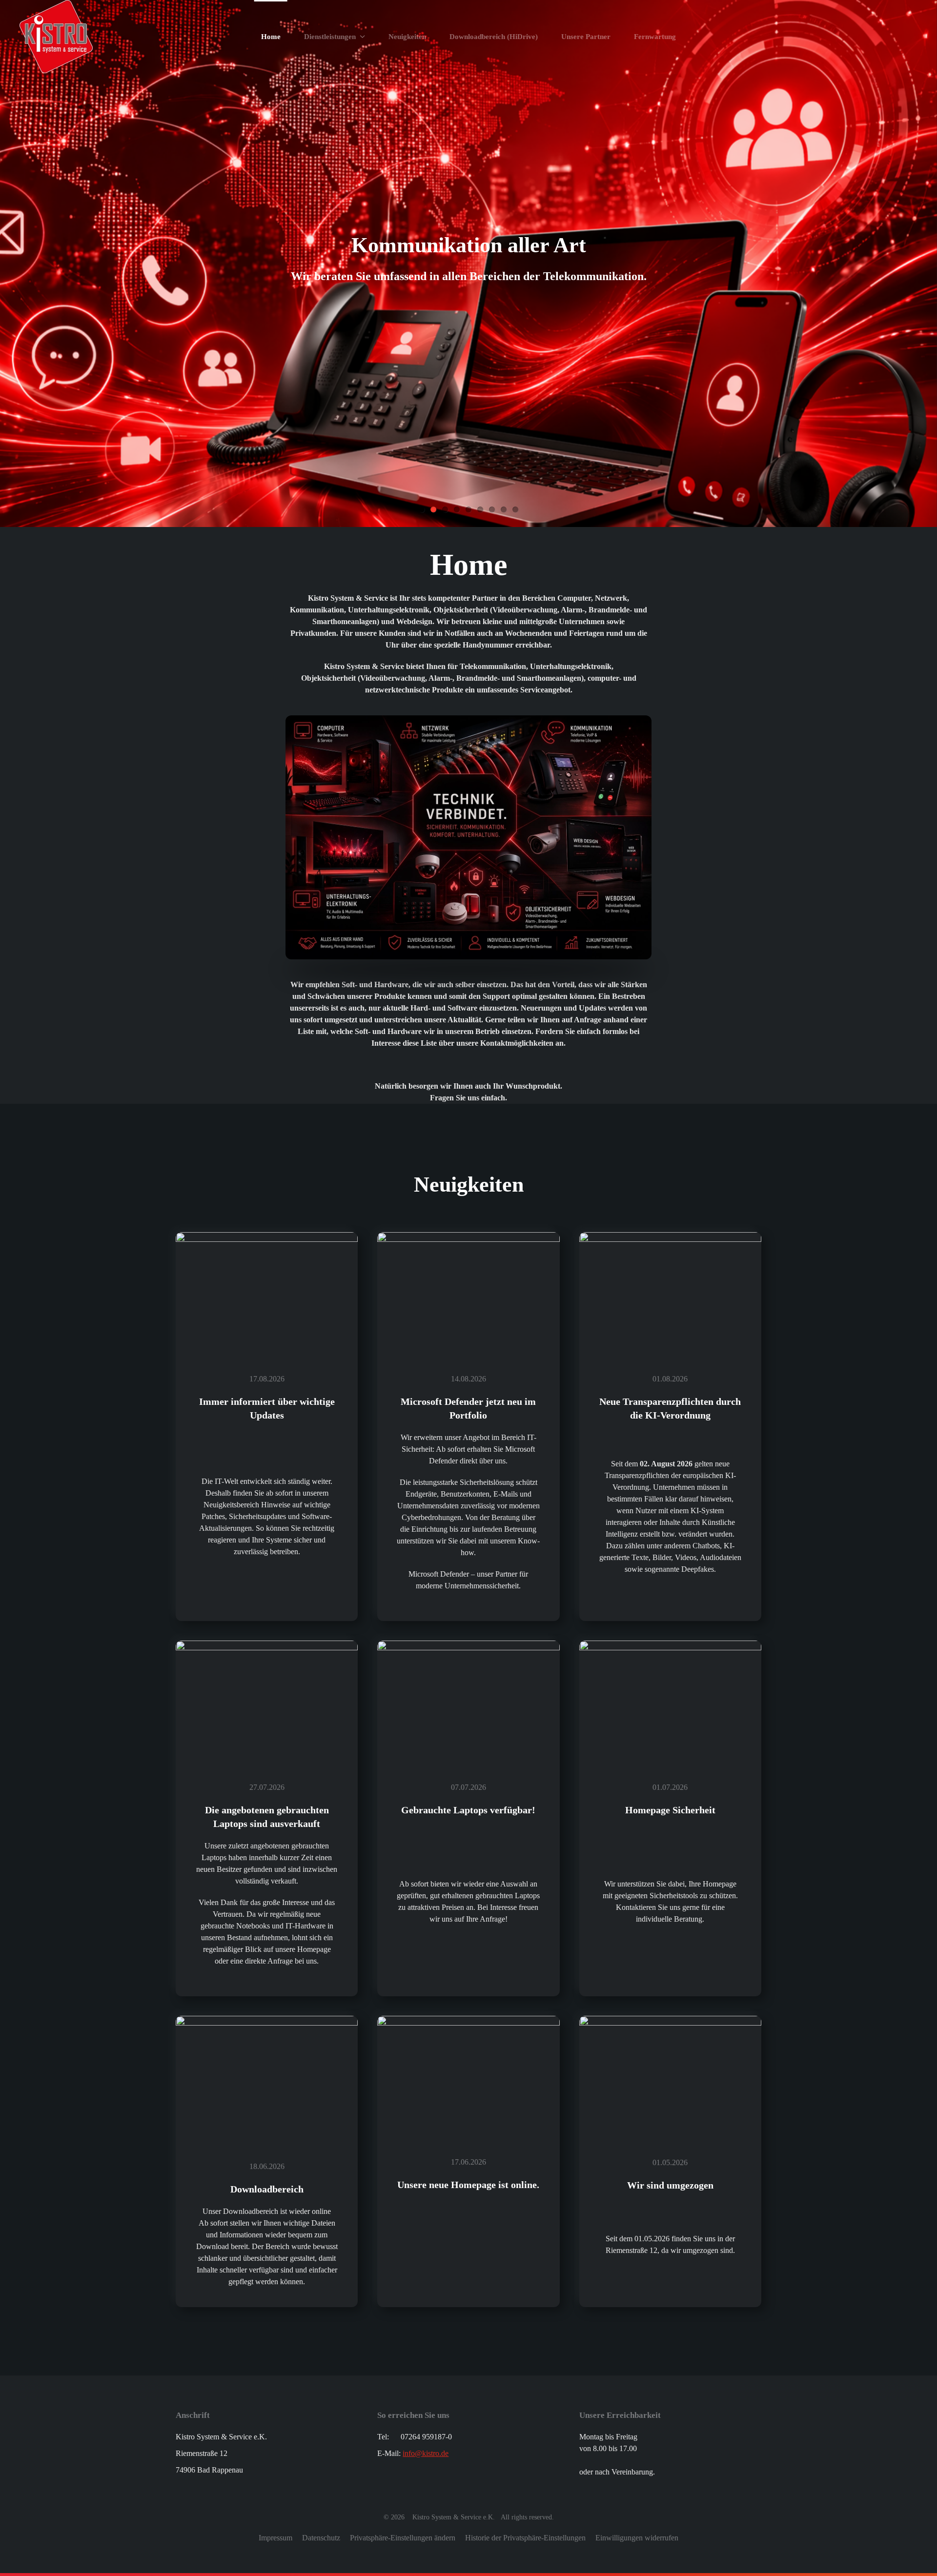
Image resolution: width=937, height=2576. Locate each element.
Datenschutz (321, 2538)
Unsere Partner (586, 37)
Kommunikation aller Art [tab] (433, 509)
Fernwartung (655, 37)
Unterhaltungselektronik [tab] (445, 509)
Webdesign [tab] (504, 509)
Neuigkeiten (407, 37)
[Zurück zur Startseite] (56, 37)
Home (271, 37)
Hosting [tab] (515, 509)
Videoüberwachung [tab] (457, 509)
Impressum (275, 2538)
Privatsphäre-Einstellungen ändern (403, 2538)
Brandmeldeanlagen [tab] (492, 509)
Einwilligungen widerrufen (637, 2538)
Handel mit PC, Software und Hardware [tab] (422, 509)
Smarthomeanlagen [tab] (468, 509)
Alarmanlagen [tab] (480, 509)
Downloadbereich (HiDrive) (494, 37)
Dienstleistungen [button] (330, 37)
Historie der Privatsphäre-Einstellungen (525, 2538)
